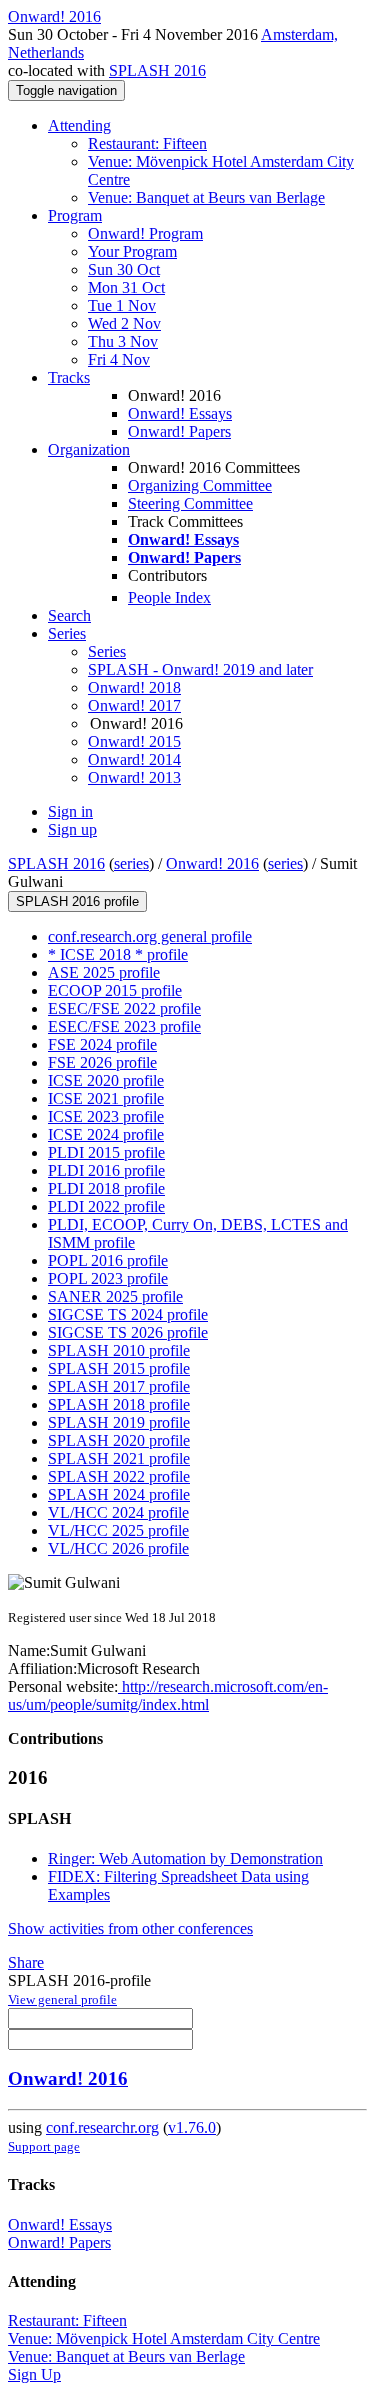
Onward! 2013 (134, 777)
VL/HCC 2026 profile (118, 1548)
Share (26, 1962)
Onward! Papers (179, 431)
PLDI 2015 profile (106, 1152)
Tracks (69, 377)
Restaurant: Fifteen (147, 143)
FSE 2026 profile (102, 1062)
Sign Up (34, 2374)
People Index (169, 597)
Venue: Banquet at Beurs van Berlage (206, 197)
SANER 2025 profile (115, 1296)
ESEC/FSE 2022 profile (124, 1008)
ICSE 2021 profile (106, 1098)
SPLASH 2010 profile (119, 1350)
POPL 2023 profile (108, 1278)
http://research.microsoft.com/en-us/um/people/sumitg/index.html (168, 1695)
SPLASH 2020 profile (119, 1440)
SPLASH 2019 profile (119, 1422)
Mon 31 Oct (126, 287)
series (131, 863)
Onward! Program (145, 233)
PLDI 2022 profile (106, 1206)
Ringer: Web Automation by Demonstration (185, 1858)
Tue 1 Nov (122, 305)
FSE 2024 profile (102, 1044)
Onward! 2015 (134, 741)
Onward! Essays (180, 413)
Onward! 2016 (212, 863)
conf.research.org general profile (150, 936)
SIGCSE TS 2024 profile (128, 1314)
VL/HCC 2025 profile (118, 1530)
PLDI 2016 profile (106, 1170)
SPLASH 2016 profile (77, 901)
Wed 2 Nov (124, 323)
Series (107, 651)
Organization (89, 449)
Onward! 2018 (134, 687)
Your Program (132, 251)
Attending (79, 125)
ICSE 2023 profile (106, 1116)
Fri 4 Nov (119, 359)
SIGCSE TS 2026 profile (128, 1332)
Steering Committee (190, 503)
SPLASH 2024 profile (119, 1494)
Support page (44, 2146)
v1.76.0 (192, 2127)
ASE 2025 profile (104, 972)
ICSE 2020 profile (106, 1080)
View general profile (62, 1999)
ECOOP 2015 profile (115, 990)
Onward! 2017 (134, 705)
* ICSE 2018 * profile (118, 954)
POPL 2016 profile (108, 1260)
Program (75, 215)
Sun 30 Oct (124, 269)
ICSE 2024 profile (106, 1134)
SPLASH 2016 (157, 70)
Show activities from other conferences (130, 1928)
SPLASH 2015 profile (119, 1368)
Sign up (72, 829)
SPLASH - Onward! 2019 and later (200, 669)
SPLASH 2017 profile (119, 1386)
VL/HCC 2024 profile (118, 1512)
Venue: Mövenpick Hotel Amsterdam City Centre (164, 2338)
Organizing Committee (200, 485)
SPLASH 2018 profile (119, 1404)
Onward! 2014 (134, 759)
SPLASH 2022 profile (119, 1476)
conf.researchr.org (102, 2127)
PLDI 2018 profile (106, 1188)
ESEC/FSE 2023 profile (124, 1026)
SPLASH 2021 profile (119, 1458)
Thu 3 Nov (123, 341)
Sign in (70, 811)
